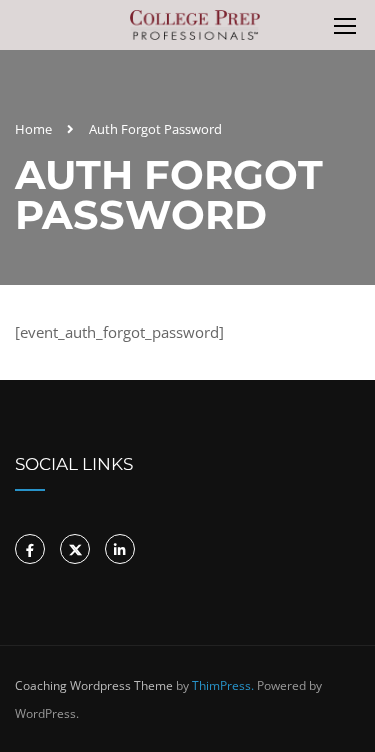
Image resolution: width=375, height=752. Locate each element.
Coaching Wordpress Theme (94, 685)
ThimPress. (223, 685)
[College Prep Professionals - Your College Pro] (195, 30)
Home (33, 129)
